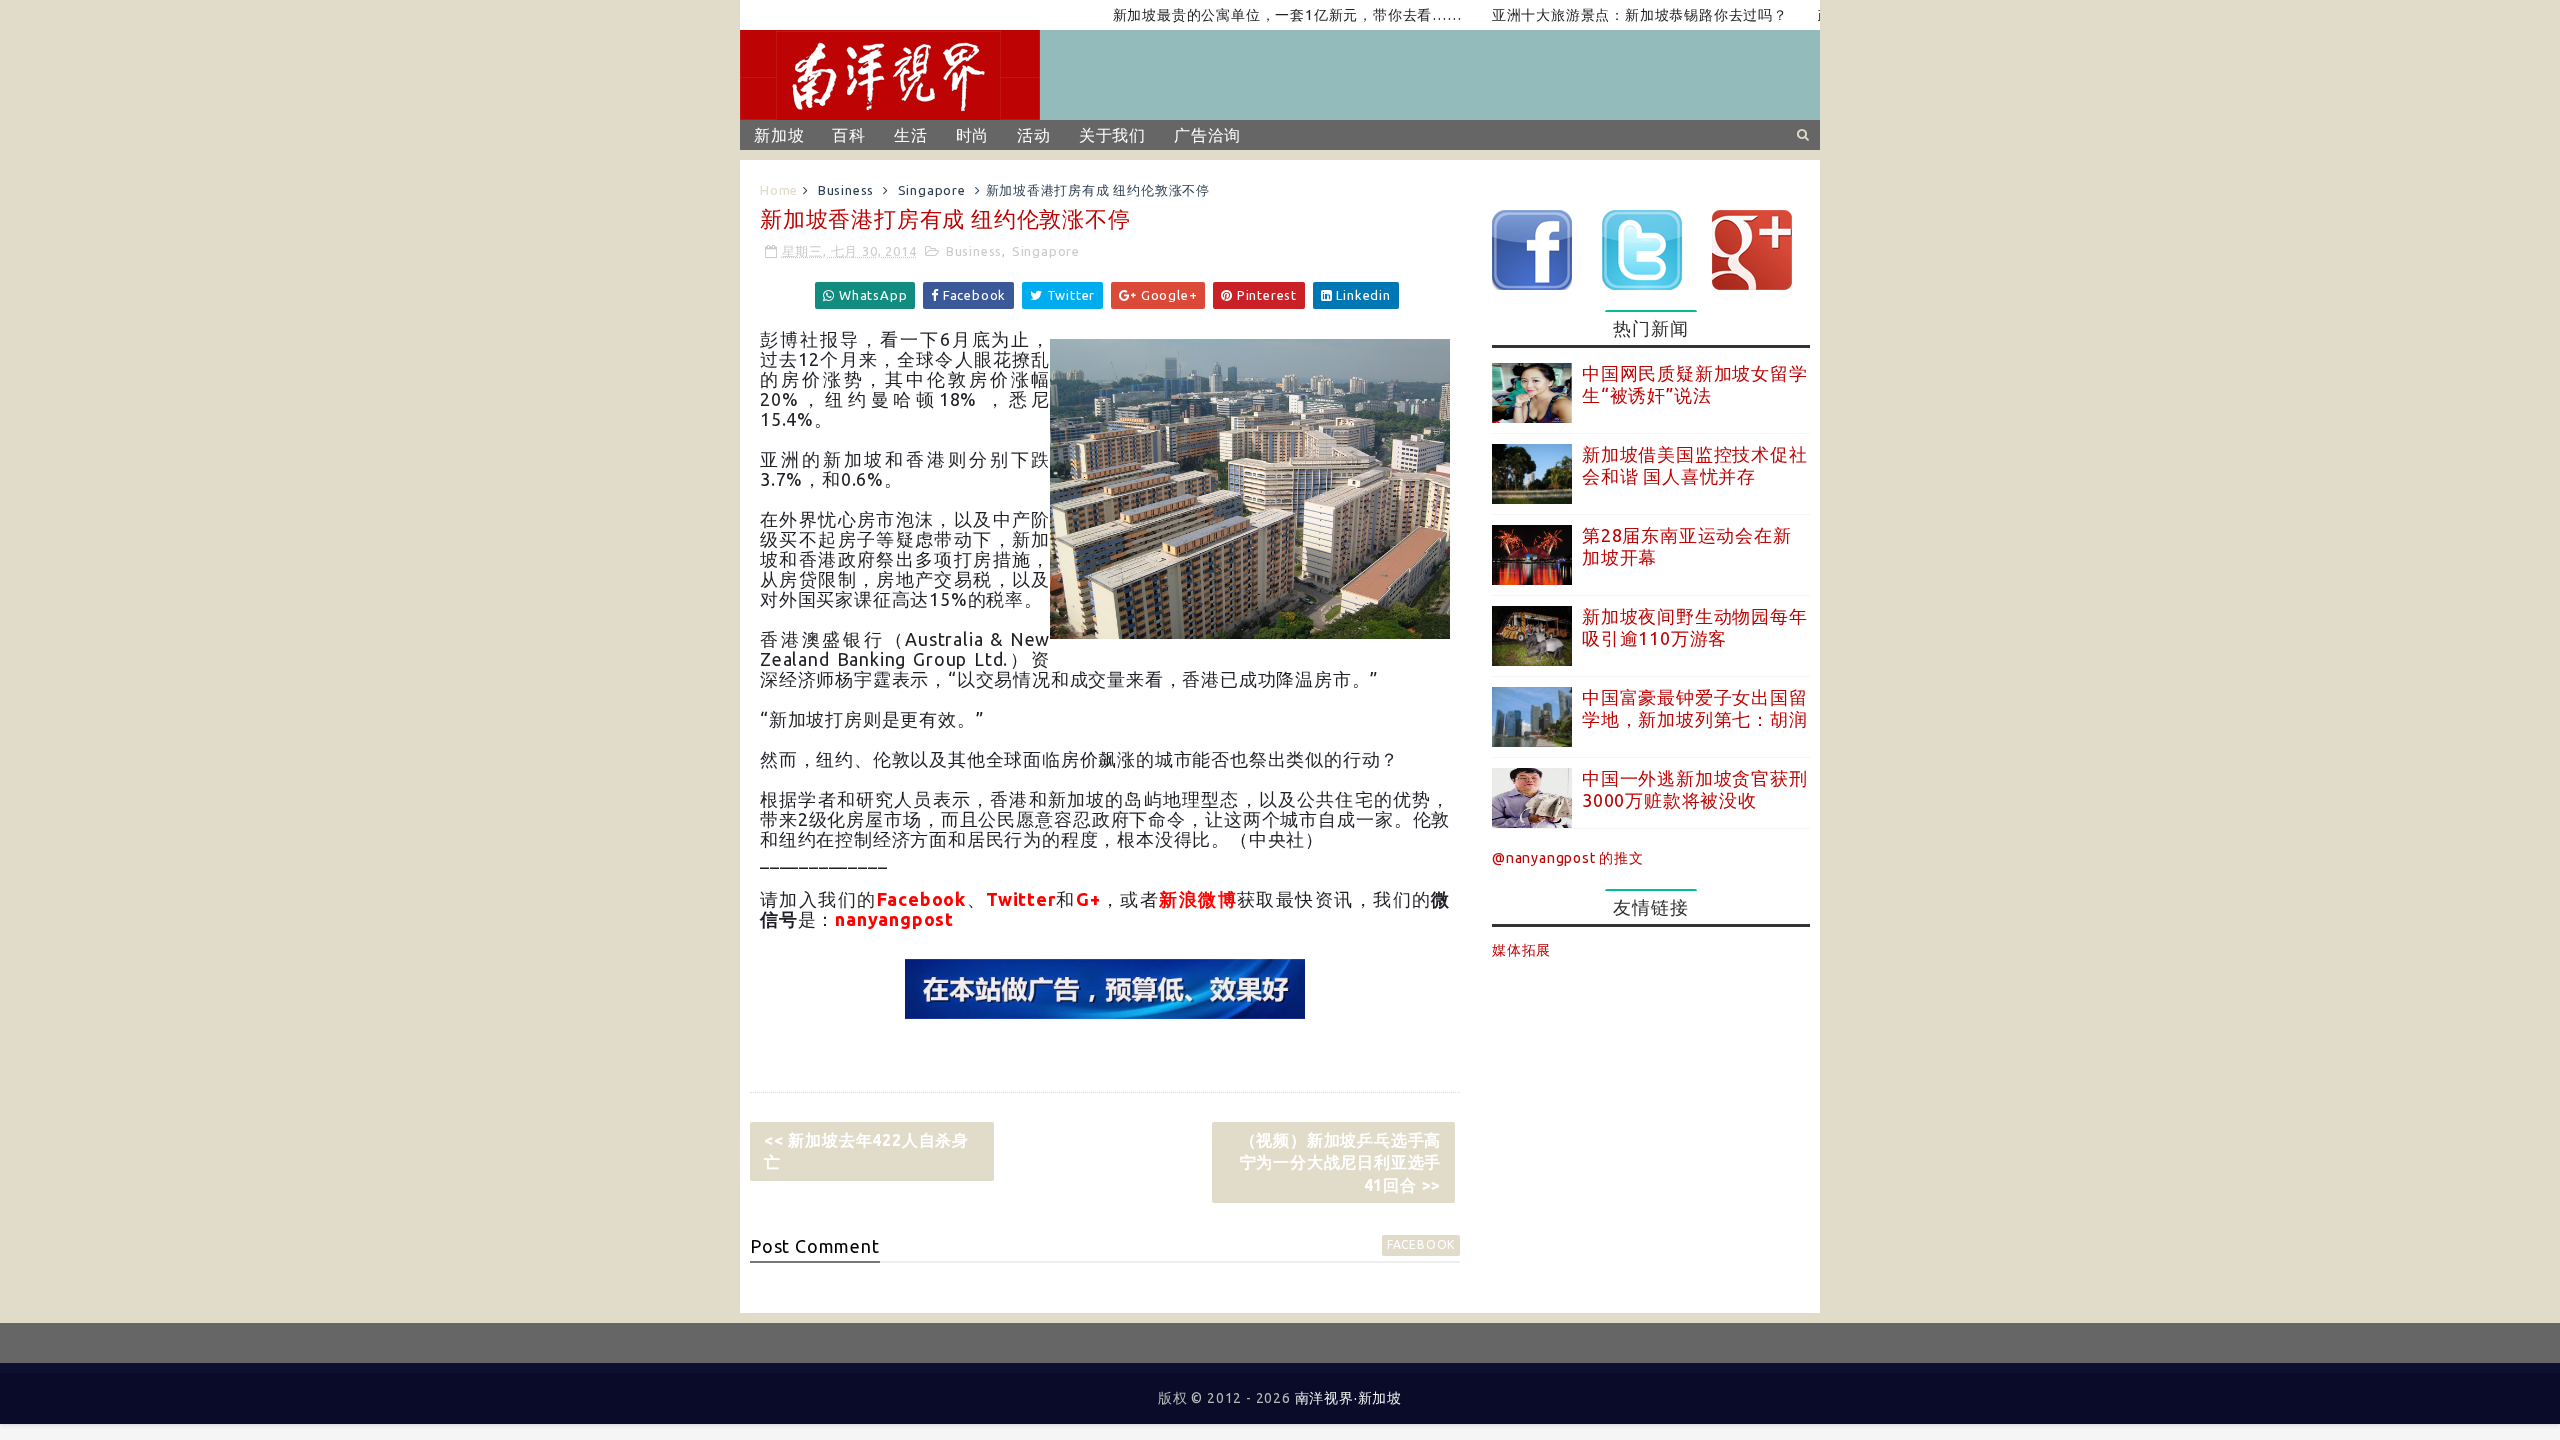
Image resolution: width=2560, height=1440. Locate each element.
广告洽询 (1207, 135)
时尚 (973, 135)
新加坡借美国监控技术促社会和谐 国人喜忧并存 (1695, 465)
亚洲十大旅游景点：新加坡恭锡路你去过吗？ (1601, 15)
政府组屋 (1808, 15)
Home (779, 190)
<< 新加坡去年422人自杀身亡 (866, 1151)
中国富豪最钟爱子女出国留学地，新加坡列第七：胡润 (1695, 708)
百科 (849, 135)
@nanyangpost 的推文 (1568, 858)
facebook (1421, 1244)
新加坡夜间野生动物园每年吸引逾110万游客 (1695, 627)
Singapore (932, 190)
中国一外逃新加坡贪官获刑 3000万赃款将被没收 (1695, 789)
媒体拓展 (1521, 950)
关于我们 (1112, 135)
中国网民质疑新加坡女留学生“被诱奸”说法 (1695, 384)
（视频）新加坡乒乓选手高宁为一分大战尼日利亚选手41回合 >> (1341, 1162)
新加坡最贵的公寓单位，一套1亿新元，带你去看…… (1247, 15)
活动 (1034, 135)
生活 (911, 135)
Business (846, 190)
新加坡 (779, 135)
